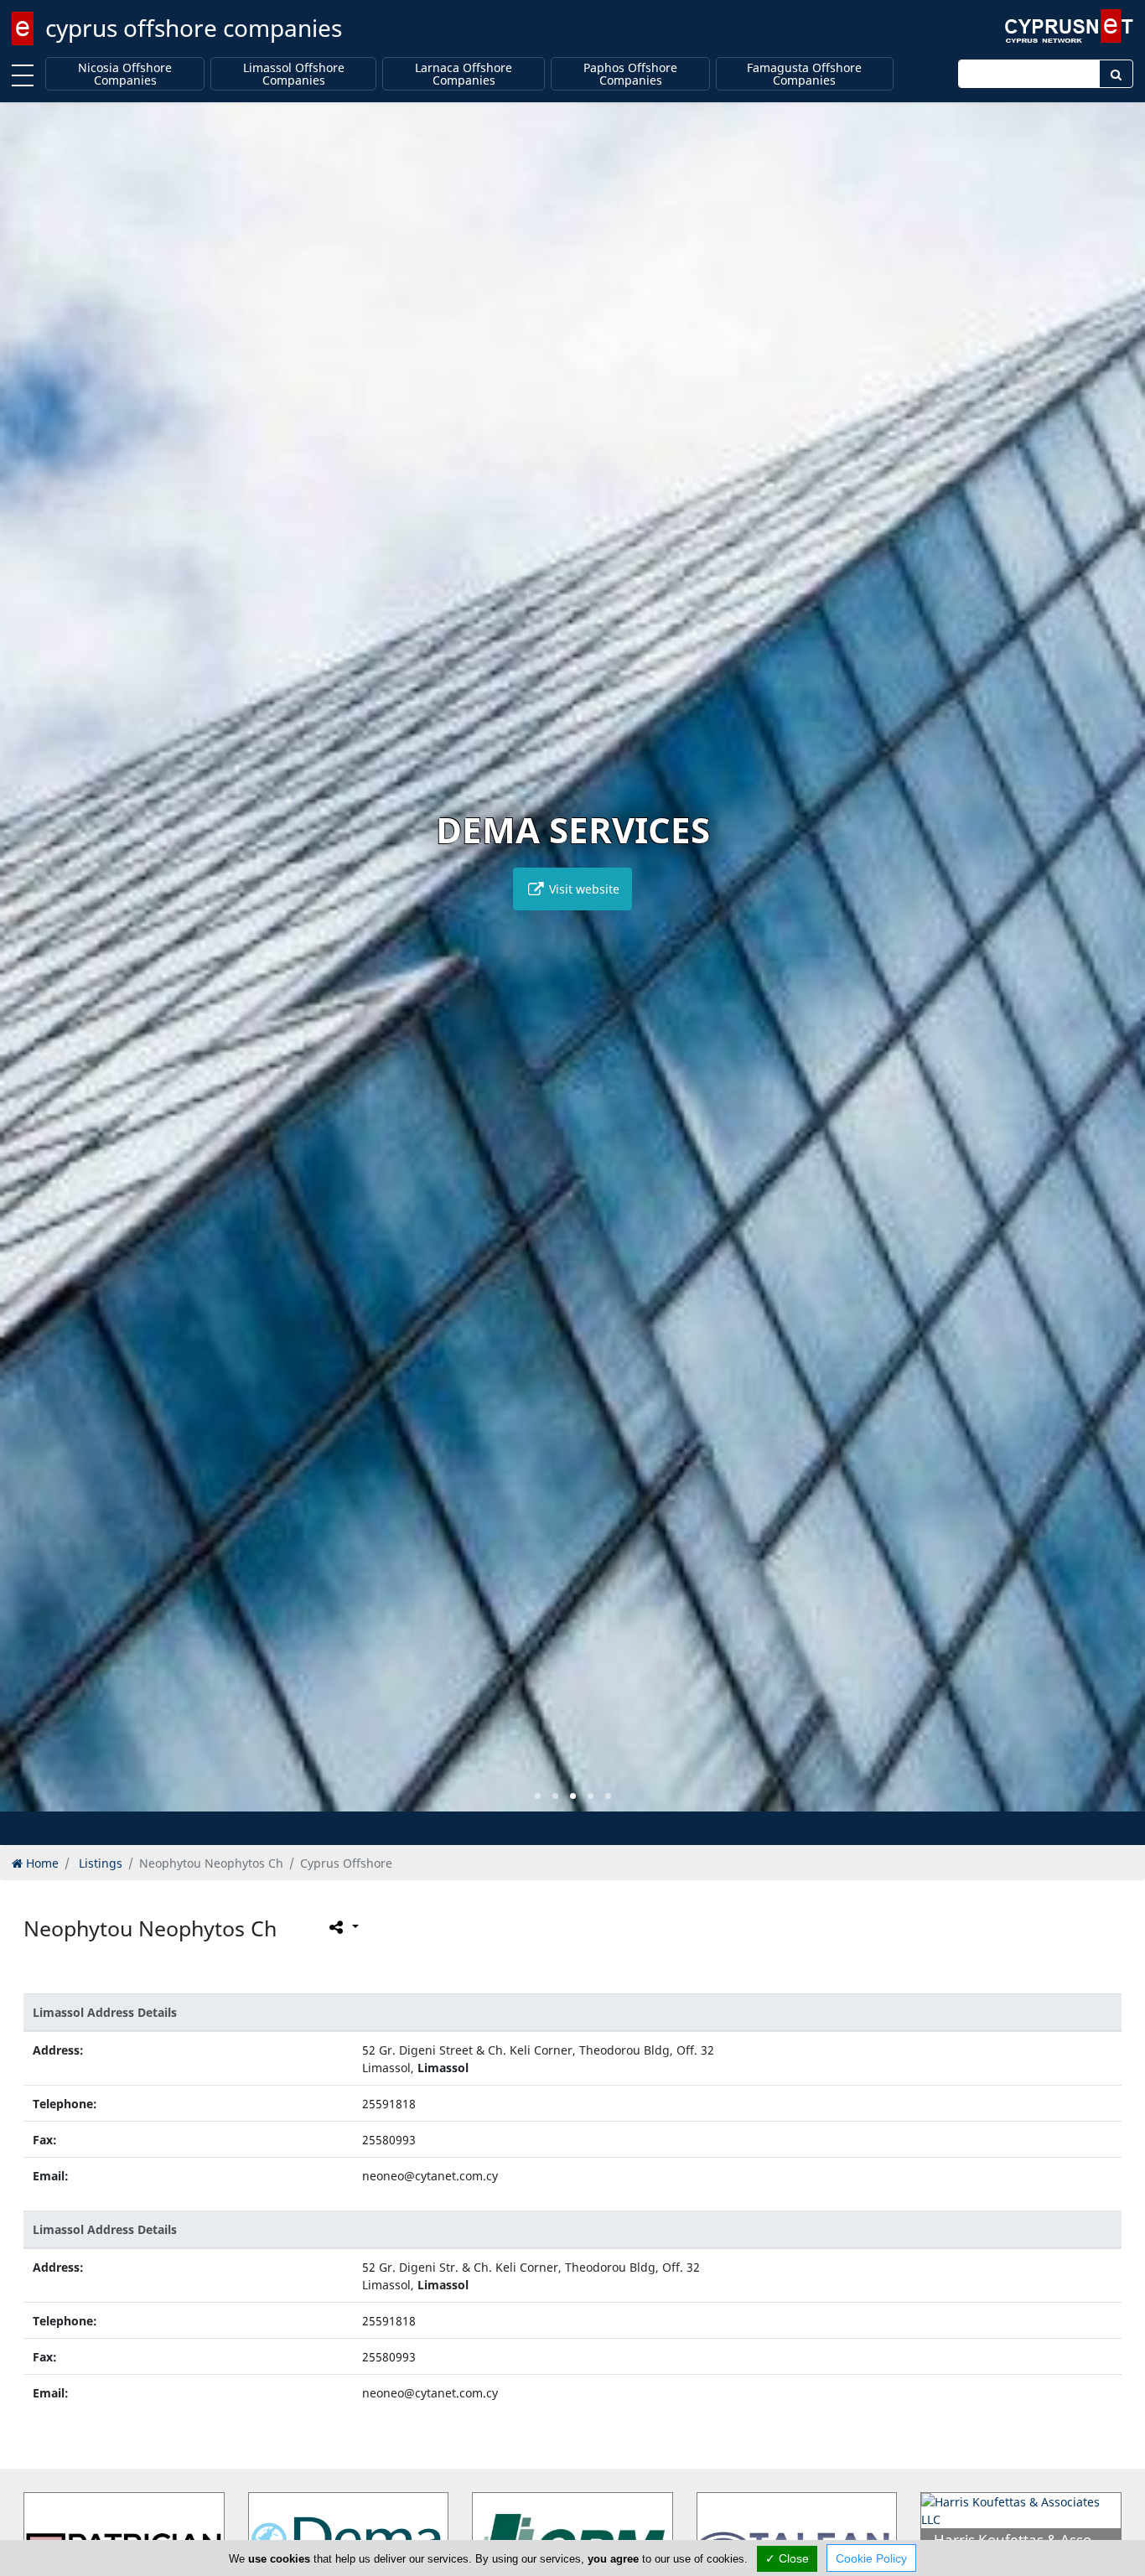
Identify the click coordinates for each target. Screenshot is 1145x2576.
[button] (538, 1796)
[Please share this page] (342, 1927)
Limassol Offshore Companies (294, 74)
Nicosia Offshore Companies (125, 74)
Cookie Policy (871, 2558)
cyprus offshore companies (194, 28)
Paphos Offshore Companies (630, 74)
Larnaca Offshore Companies (464, 74)
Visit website (583, 889)
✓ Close (787, 2558)
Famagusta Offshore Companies (804, 74)
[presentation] (28, 969)
